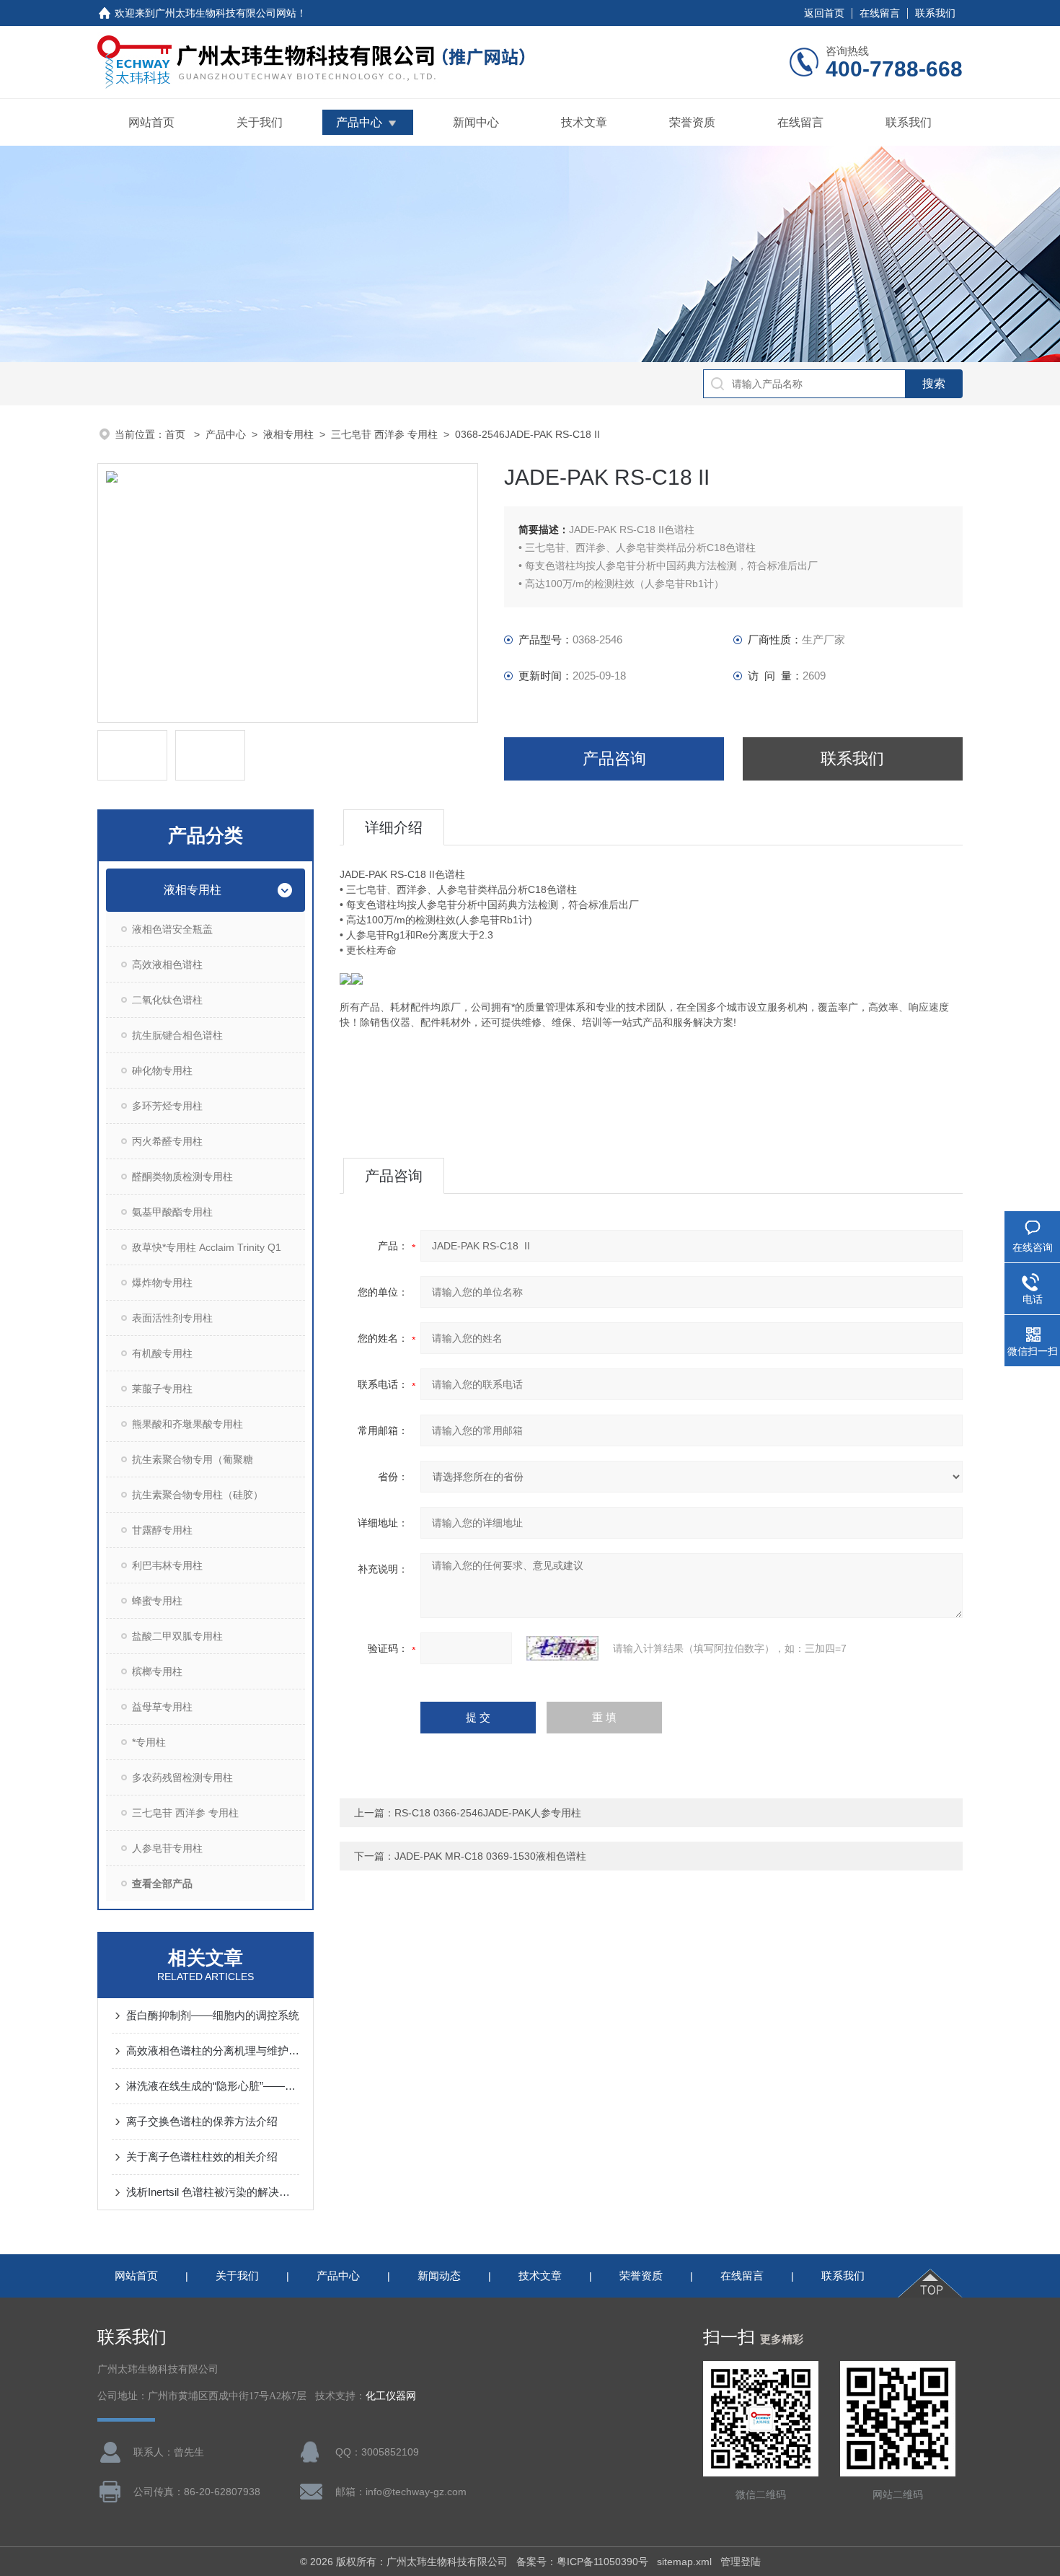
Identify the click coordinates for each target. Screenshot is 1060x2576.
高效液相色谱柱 (167, 964)
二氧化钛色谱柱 (167, 1000)
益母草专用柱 (162, 1707)
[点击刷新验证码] (562, 1648)
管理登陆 (741, 2562)
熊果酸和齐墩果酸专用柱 (187, 1424)
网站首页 (151, 122)
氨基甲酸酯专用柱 (172, 1212)
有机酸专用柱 (162, 1353)
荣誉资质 (692, 122)
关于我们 (260, 122)
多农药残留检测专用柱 (182, 1777)
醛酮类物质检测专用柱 (182, 1177)
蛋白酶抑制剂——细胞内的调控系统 (213, 2015)
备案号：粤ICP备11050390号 (582, 2562)
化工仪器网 (391, 2396)
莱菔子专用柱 (162, 1389)
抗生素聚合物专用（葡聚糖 (193, 1459)
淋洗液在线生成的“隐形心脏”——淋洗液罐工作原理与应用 (213, 2086)
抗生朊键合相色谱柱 (177, 1035)
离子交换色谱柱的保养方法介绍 (202, 2121)
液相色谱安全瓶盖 (172, 929)
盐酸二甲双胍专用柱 (177, 1636)
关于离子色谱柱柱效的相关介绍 (202, 2157)
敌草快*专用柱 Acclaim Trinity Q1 (207, 1247)
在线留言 (880, 13)
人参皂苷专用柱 (167, 1848)
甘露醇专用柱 (162, 1530)
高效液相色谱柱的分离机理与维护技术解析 (213, 2050)
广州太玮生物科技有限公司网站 (226, 13)
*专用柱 (149, 1742)
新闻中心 (476, 122)
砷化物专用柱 (162, 1071)
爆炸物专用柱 (162, 1283)
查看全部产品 (162, 1883)
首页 (177, 434)
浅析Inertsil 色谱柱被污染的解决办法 (213, 2192)
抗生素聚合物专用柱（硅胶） (198, 1495)
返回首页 (824, 13)
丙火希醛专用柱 (167, 1141)
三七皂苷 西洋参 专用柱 (384, 434)
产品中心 (359, 122)
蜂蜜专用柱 (157, 1601)
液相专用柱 (288, 434)
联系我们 (935, 13)
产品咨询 (614, 759)
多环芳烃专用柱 (167, 1106)
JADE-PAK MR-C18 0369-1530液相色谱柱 (490, 1856)
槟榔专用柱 (157, 1671)
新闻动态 (439, 2276)
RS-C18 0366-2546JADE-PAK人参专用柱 (488, 1813)
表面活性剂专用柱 (172, 1318)
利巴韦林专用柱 (167, 1565)
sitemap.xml (684, 2562)
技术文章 (584, 122)
